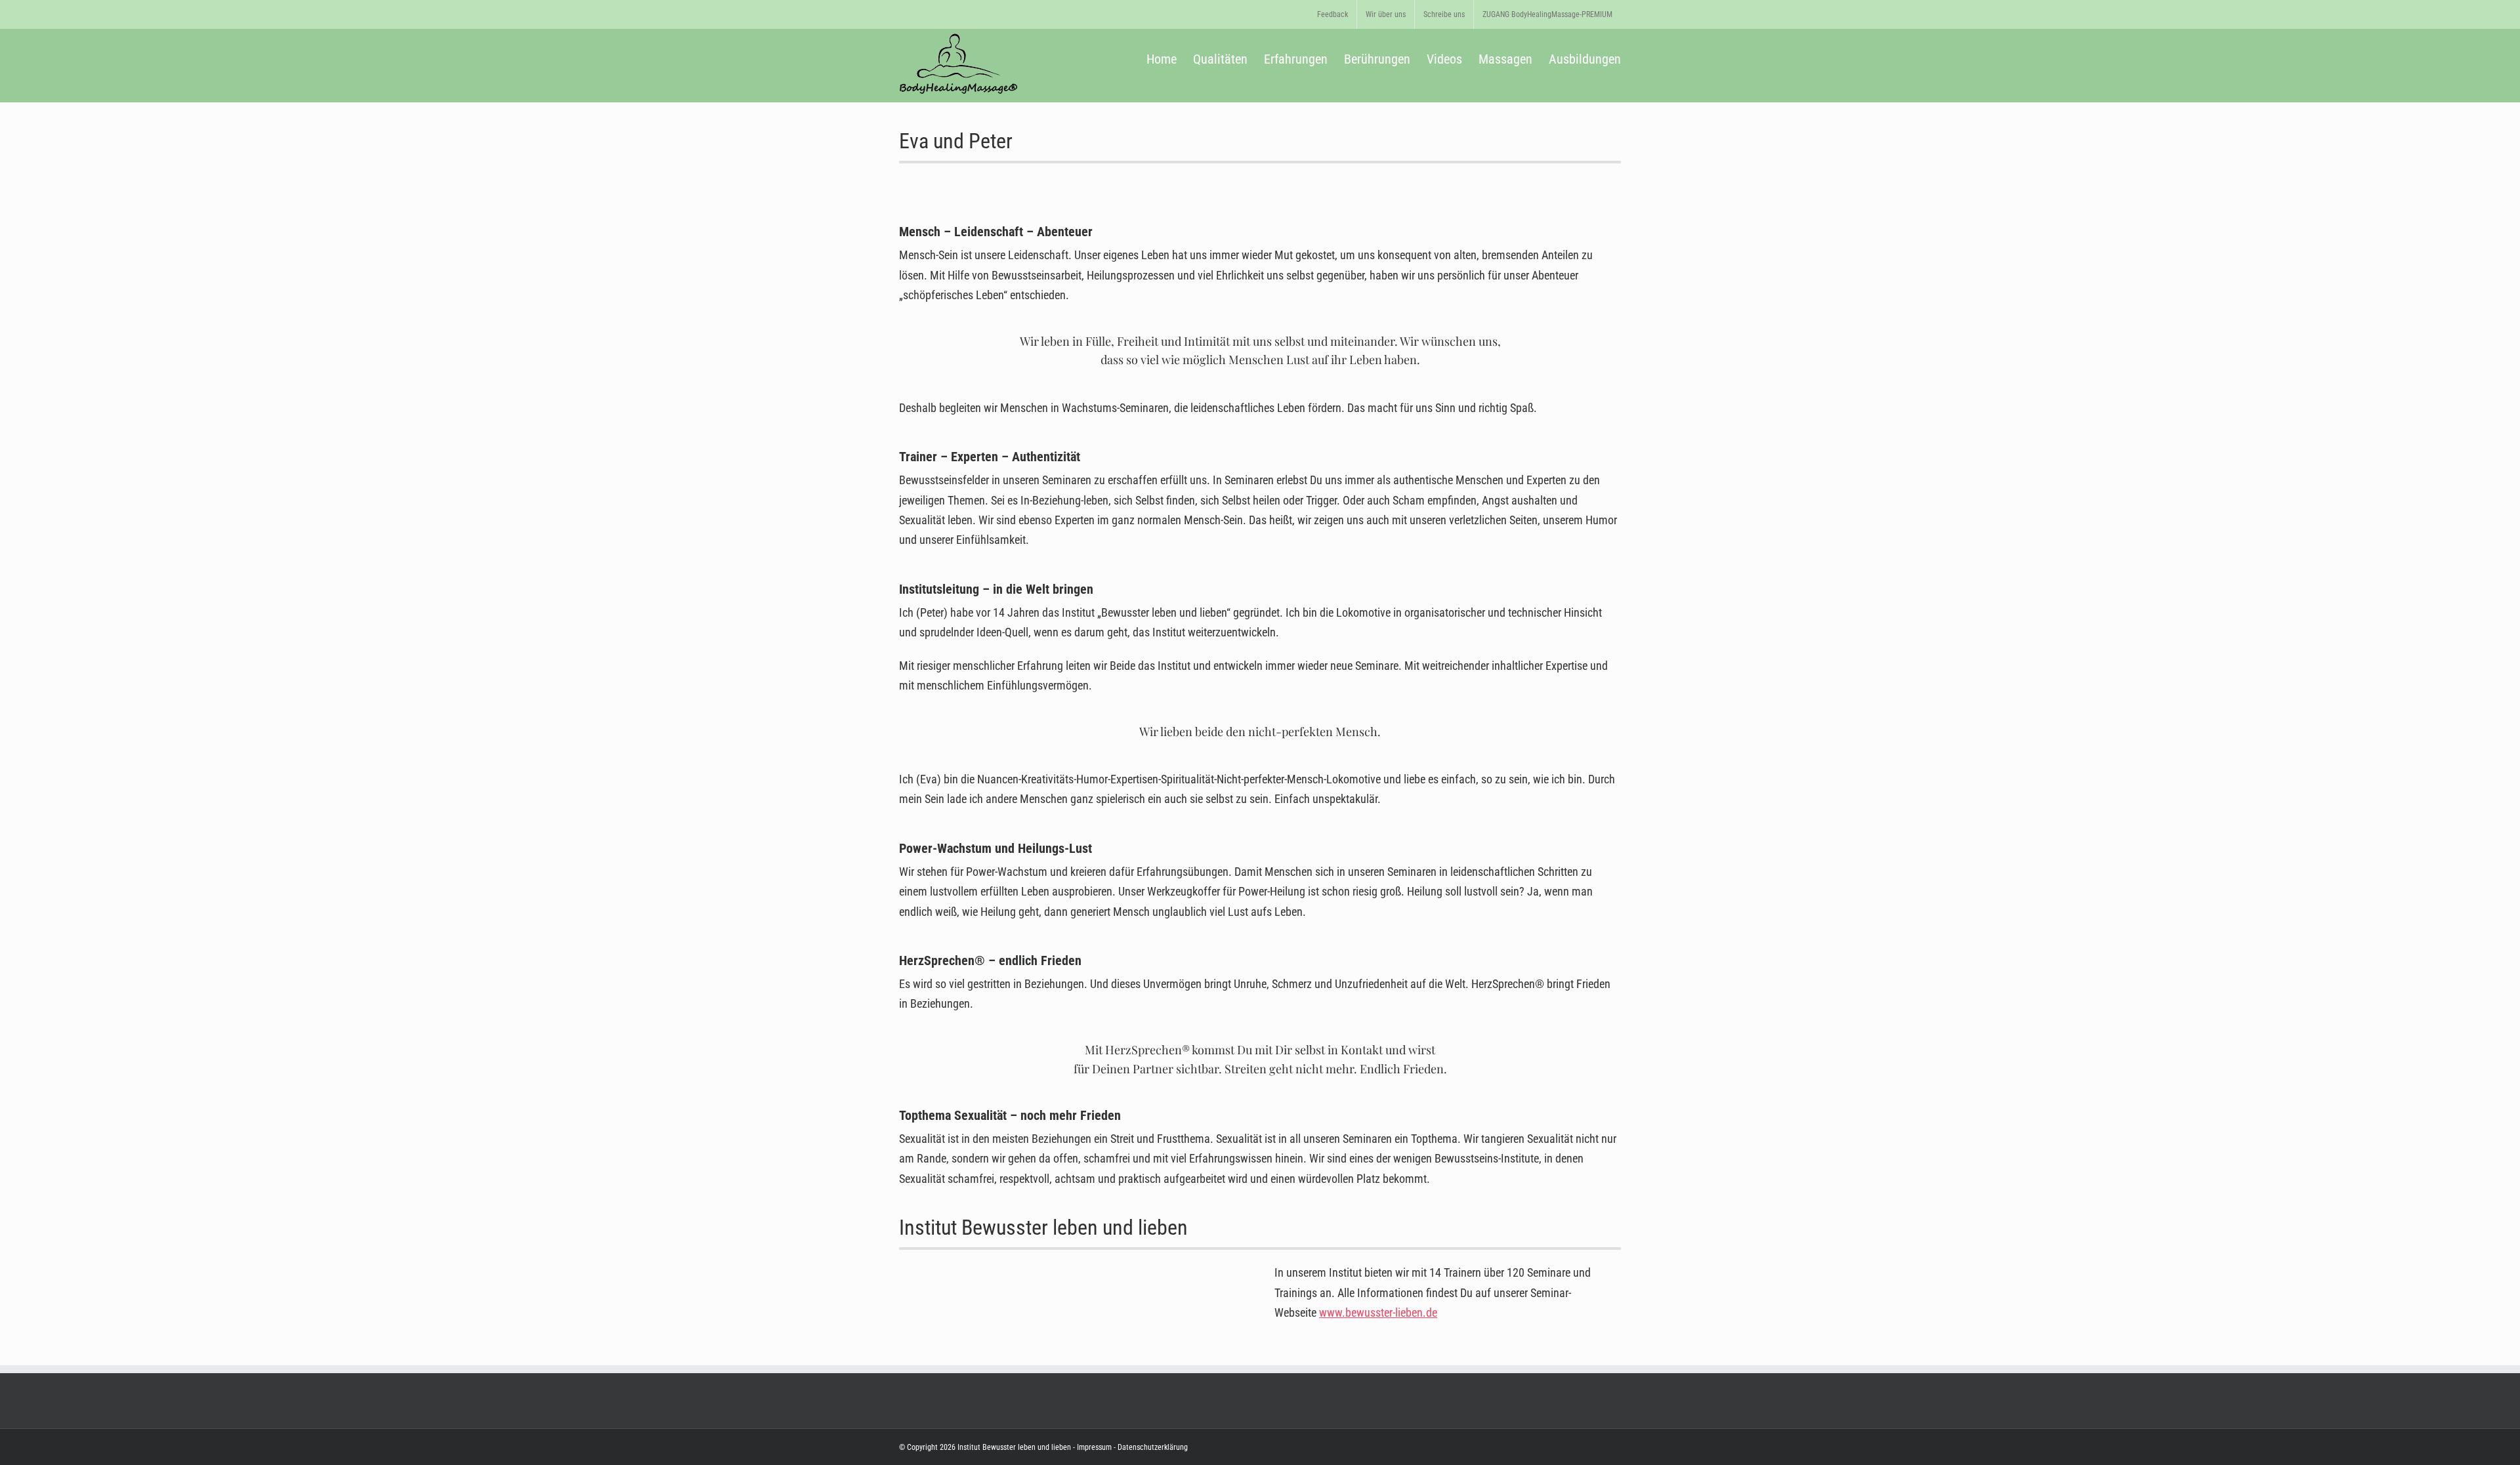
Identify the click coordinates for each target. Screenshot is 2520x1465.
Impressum (1094, 1447)
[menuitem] (1333, 14)
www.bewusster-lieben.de (1378, 1312)
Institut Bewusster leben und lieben (1014, 1447)
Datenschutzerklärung (1152, 1447)
